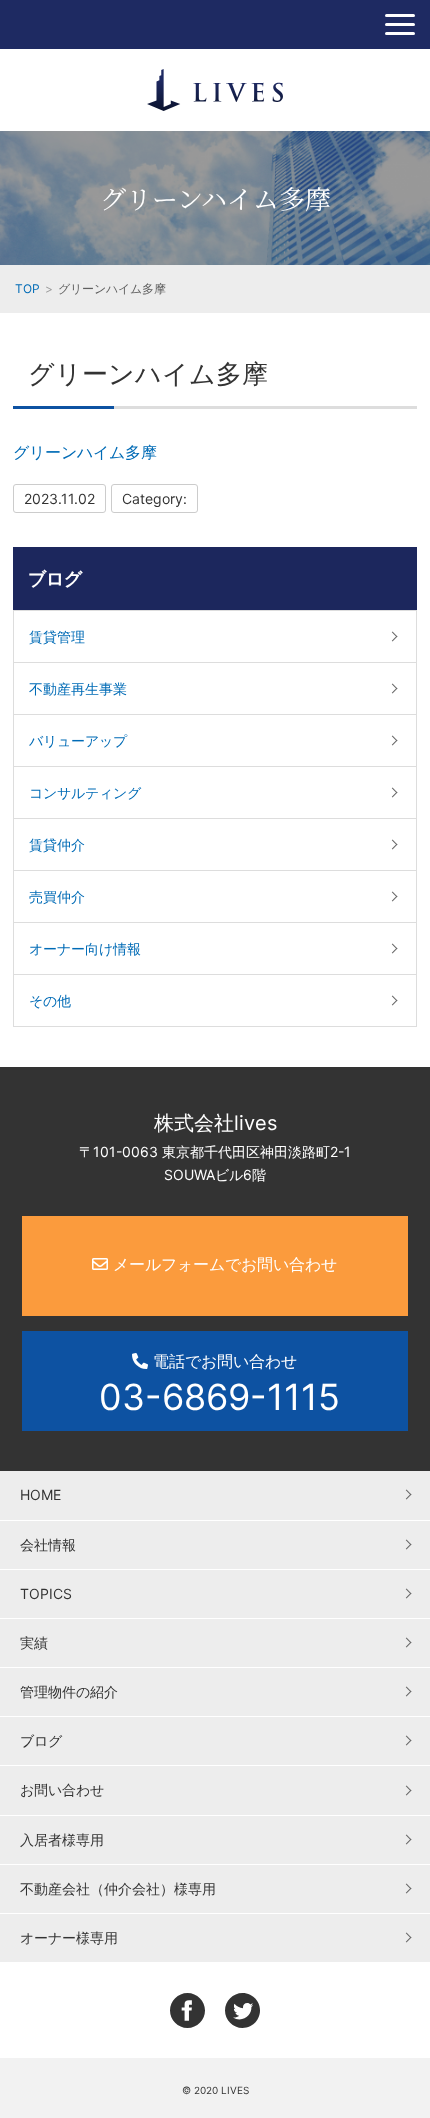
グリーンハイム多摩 (85, 452)
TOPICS (46, 1593)
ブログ (55, 578)
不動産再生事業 (78, 688)
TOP (27, 288)
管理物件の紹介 (69, 1691)
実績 (34, 1642)
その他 (50, 1000)
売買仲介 (57, 896)
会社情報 (48, 1544)
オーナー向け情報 (85, 948)
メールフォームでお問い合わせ (222, 1264)
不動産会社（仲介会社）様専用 (118, 1888)
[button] (400, 24)
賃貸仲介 (57, 844)
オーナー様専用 (69, 1937)
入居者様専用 (62, 1839)
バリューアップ (78, 740)
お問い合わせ (62, 1789)
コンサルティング (85, 792)
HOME (40, 1494)
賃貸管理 (57, 636)
